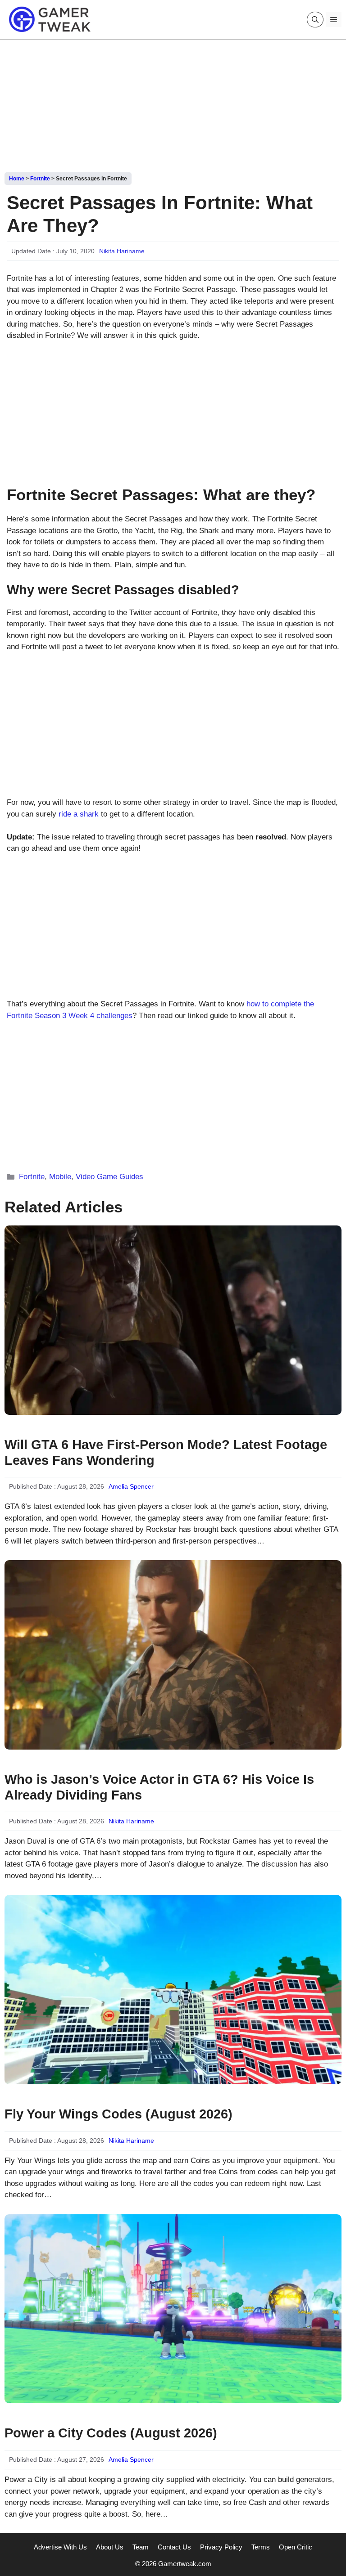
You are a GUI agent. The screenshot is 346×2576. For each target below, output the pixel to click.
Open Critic (296, 2547)
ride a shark (79, 814)
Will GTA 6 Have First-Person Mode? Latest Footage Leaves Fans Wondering (166, 1452)
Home (17, 179)
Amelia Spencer (131, 1486)
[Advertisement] (173, 103)
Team (141, 2547)
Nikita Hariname (122, 251)
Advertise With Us (60, 2547)
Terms (261, 2547)
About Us (110, 2547)
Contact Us (174, 2547)
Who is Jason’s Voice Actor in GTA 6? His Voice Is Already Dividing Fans (159, 1787)
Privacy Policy (221, 2547)
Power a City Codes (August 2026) (111, 2433)
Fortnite (40, 179)
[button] (315, 20)
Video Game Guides (109, 1177)
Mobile (60, 1177)
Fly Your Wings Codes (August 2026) (118, 2114)
